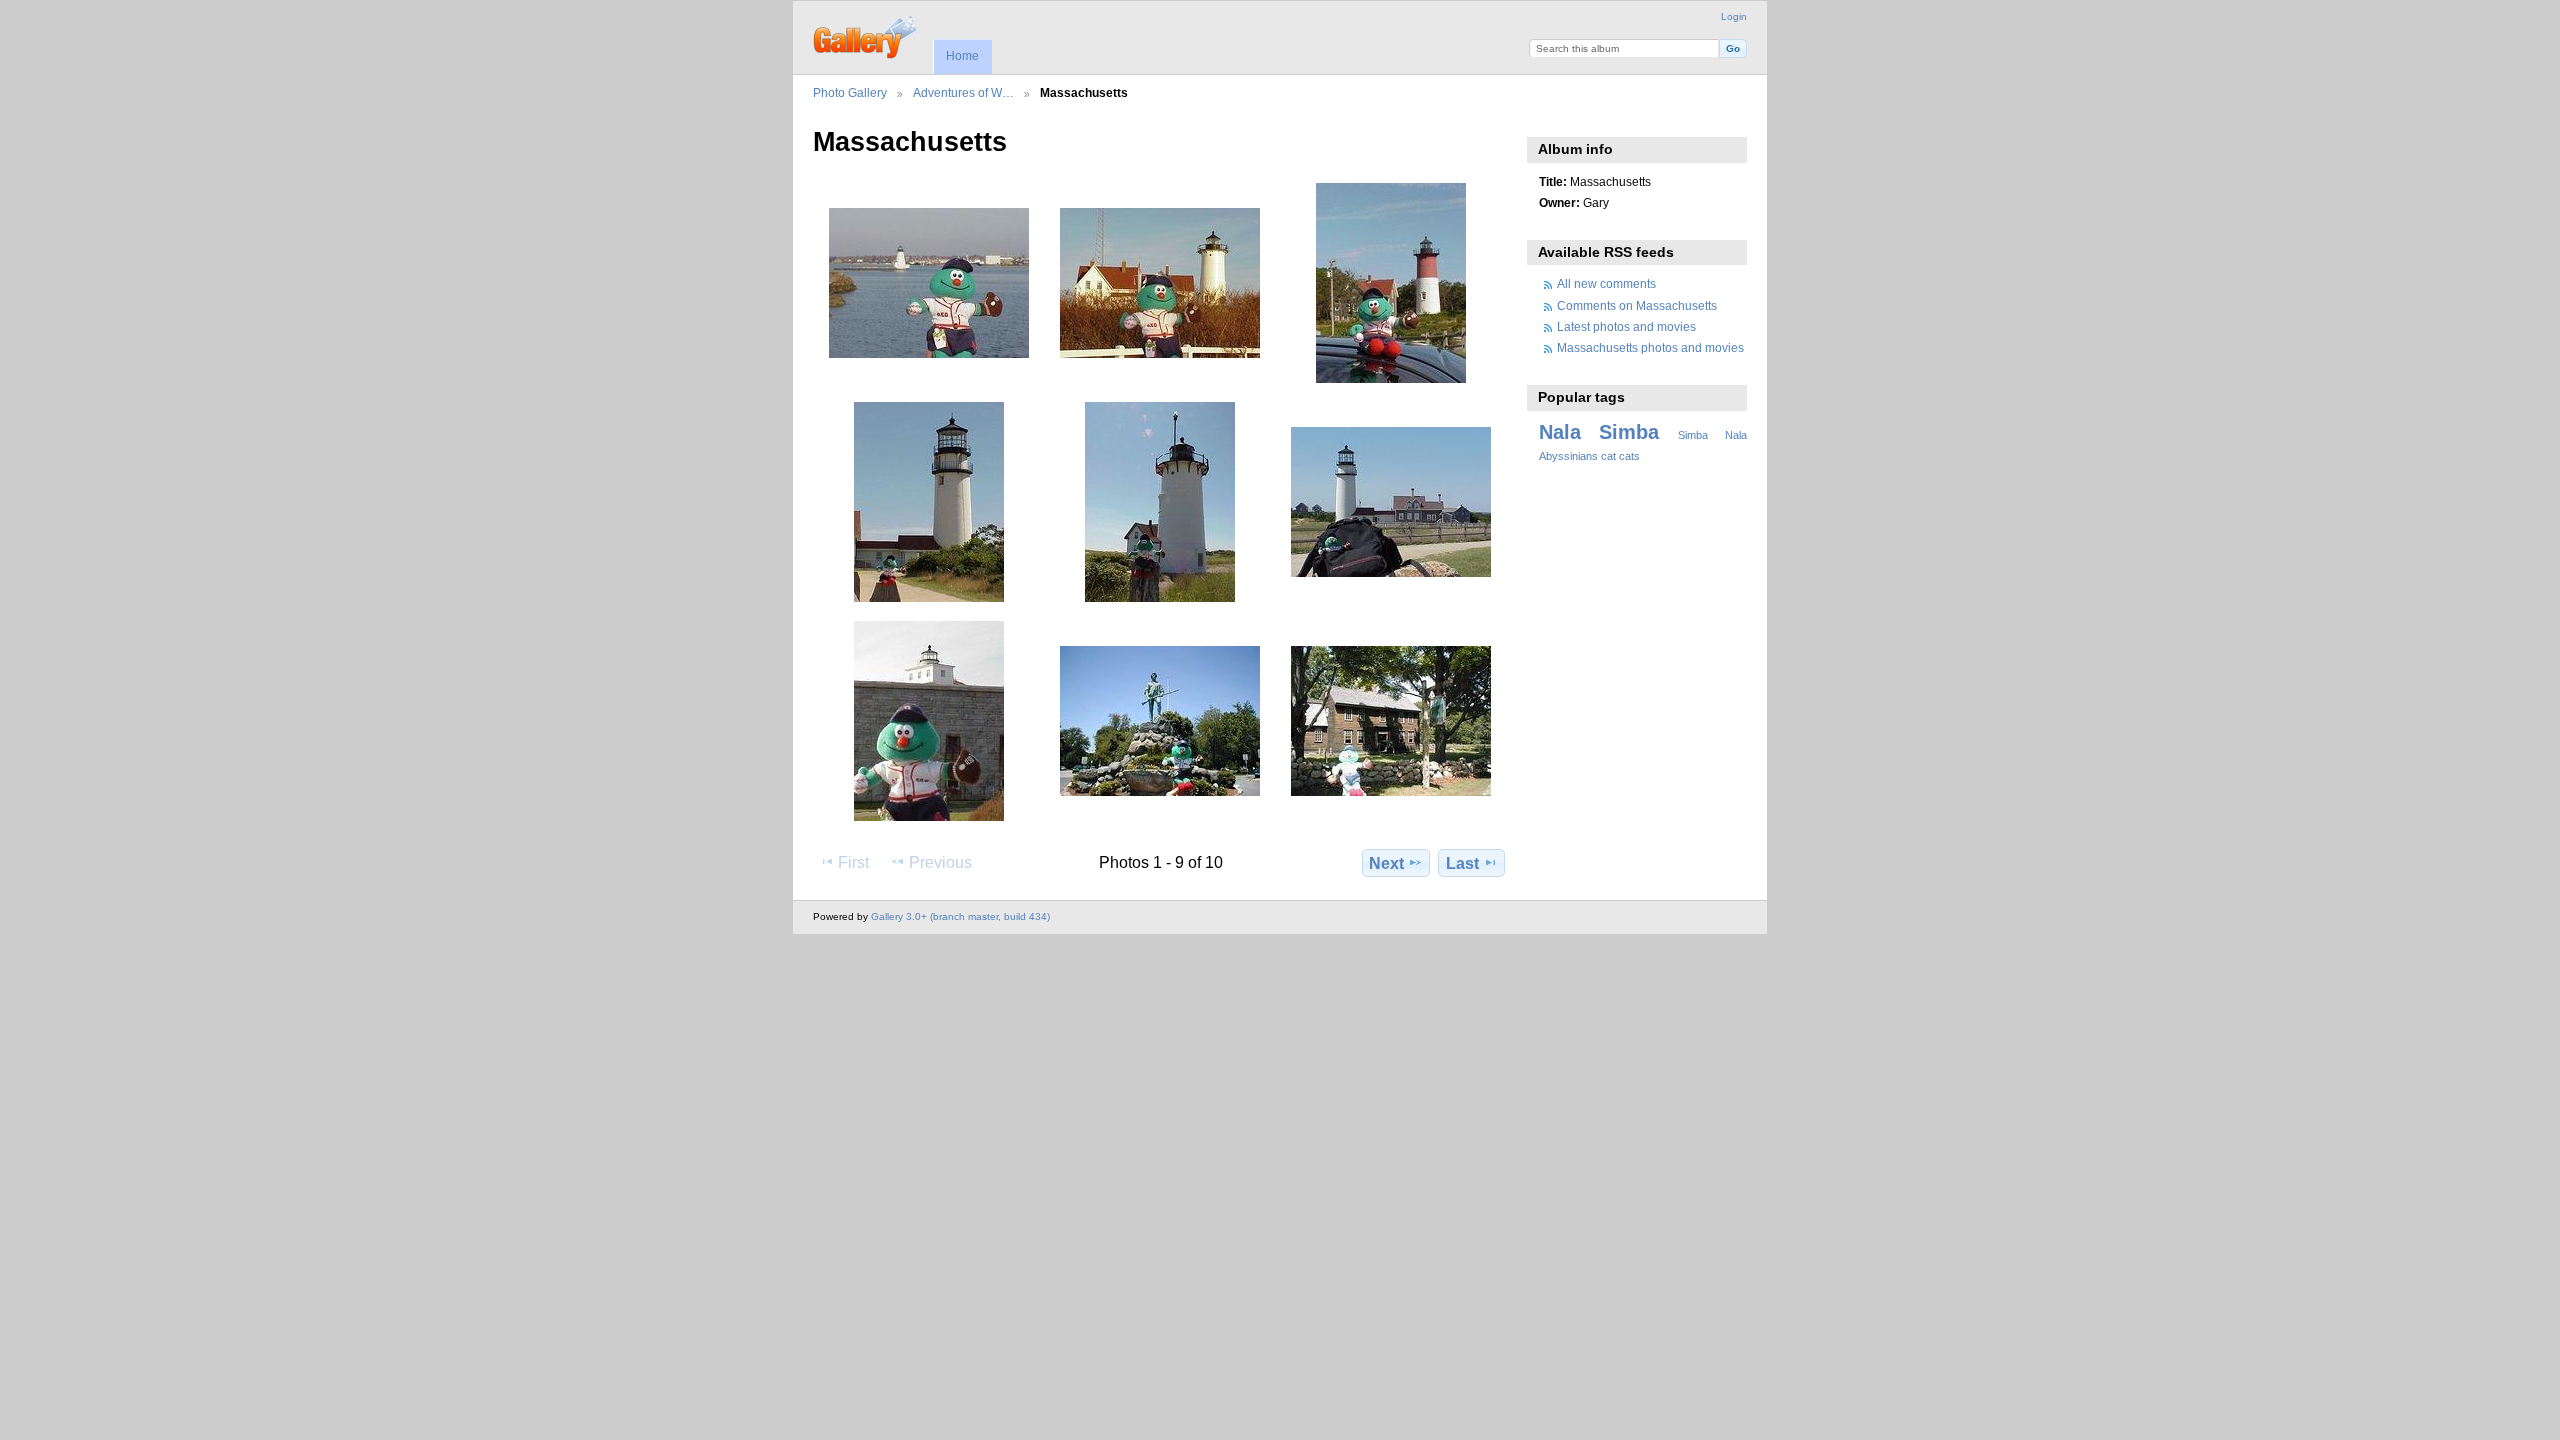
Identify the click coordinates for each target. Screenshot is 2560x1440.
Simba (1629, 432)
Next (1386, 863)
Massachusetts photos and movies (1650, 347)
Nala (1560, 432)
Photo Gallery (850, 92)
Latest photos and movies (1626, 326)
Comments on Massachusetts (1637, 305)
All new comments (1606, 283)
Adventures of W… (963, 92)
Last (1462, 863)
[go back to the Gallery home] (866, 35)
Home (962, 56)
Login (1734, 16)
